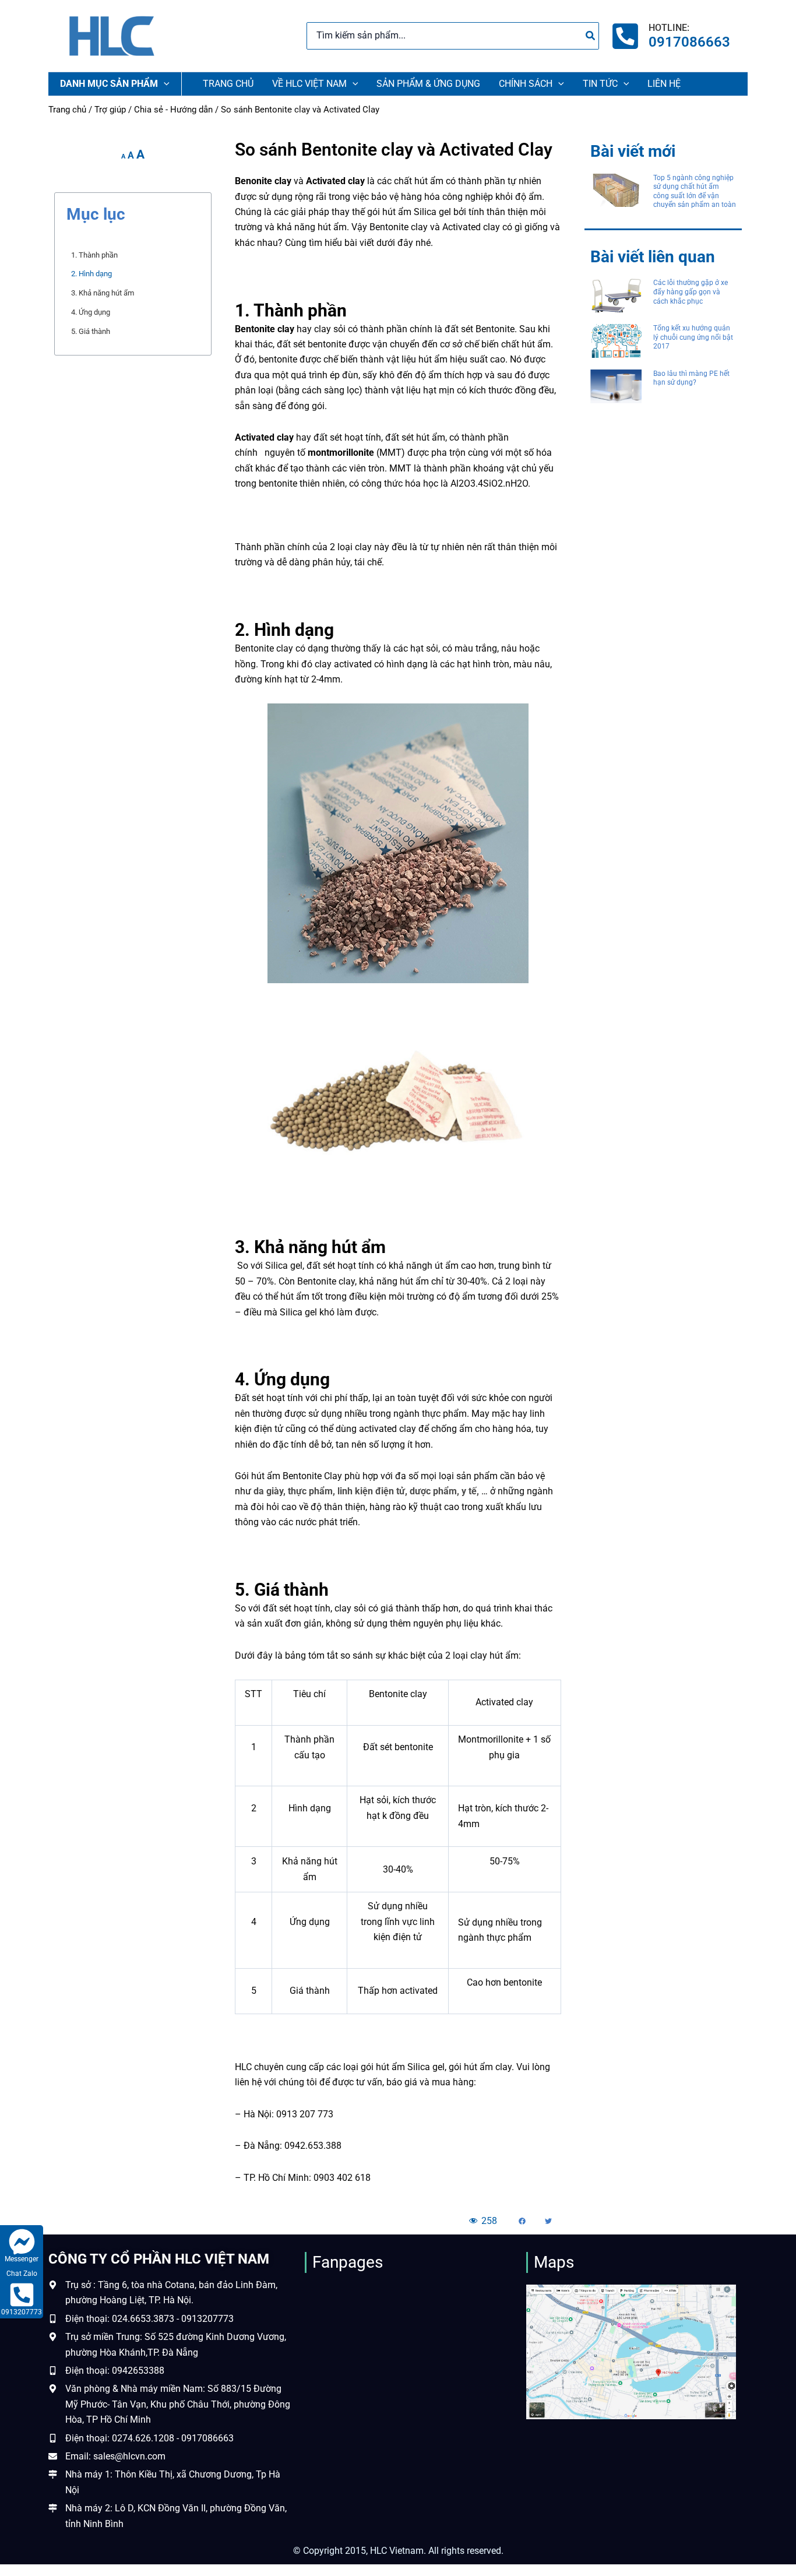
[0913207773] (22, 2295)
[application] (164, 84)
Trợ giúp (110, 110)
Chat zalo (22, 2274)
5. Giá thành (91, 331)
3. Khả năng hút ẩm (103, 293)
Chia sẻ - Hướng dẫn (173, 110)
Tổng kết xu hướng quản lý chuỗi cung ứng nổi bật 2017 (693, 337)
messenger (22, 2259)
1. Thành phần (94, 255)
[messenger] (22, 2242)
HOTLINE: (669, 28)
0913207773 (22, 2312)
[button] (522, 2221)
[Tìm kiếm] (591, 36)
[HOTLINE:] (625, 36)
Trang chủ (67, 110)
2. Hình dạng (91, 274)
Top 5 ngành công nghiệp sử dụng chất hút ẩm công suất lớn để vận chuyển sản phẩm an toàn (695, 191)
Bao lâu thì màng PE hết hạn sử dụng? (691, 378)
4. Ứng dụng (91, 312)
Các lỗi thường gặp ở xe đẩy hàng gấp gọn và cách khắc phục (691, 292)
